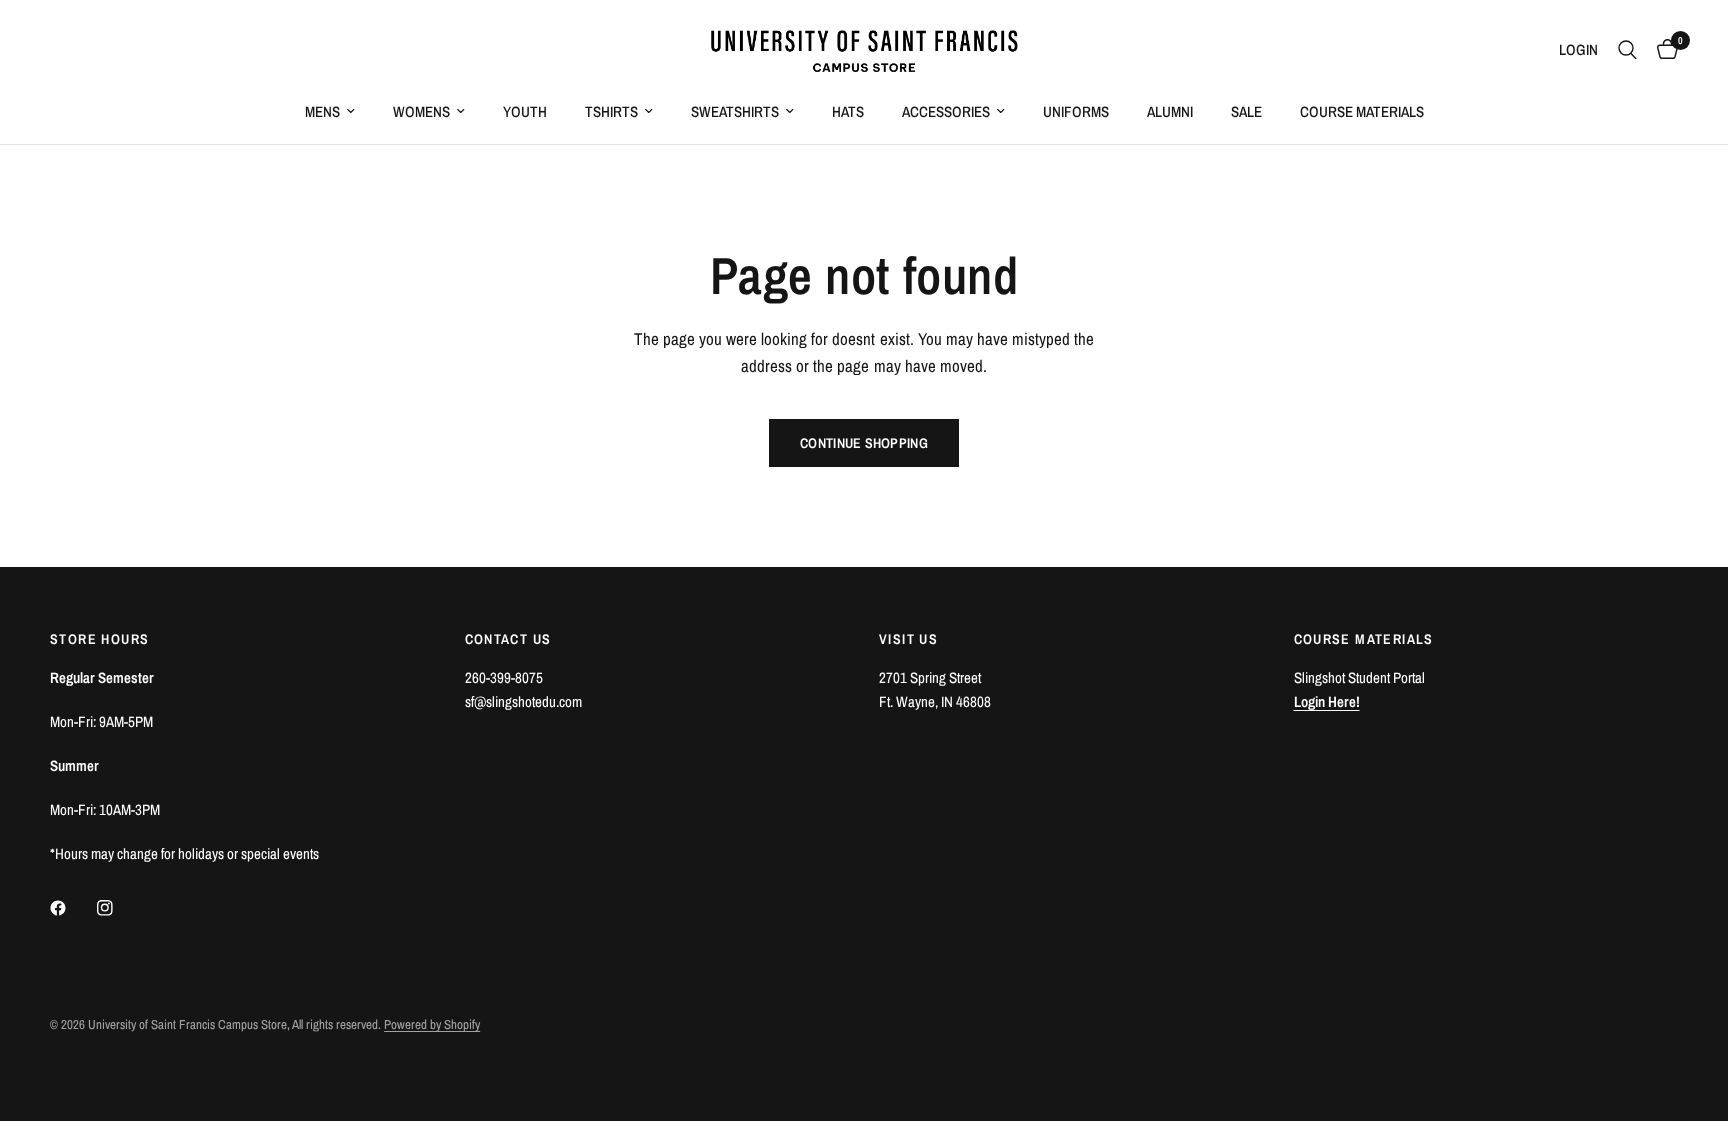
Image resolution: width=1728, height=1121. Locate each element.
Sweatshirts (735, 111)
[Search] (1627, 50)
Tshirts (611, 111)
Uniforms (1076, 111)
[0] (1662, 50)
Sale (1246, 111)
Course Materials (1362, 111)
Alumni (1170, 111)
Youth (525, 111)
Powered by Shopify (432, 1024)
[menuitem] (330, 112)
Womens (421, 111)
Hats (848, 111)
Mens (322, 111)
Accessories (946, 111)
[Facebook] (72, 908)
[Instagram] (119, 908)
